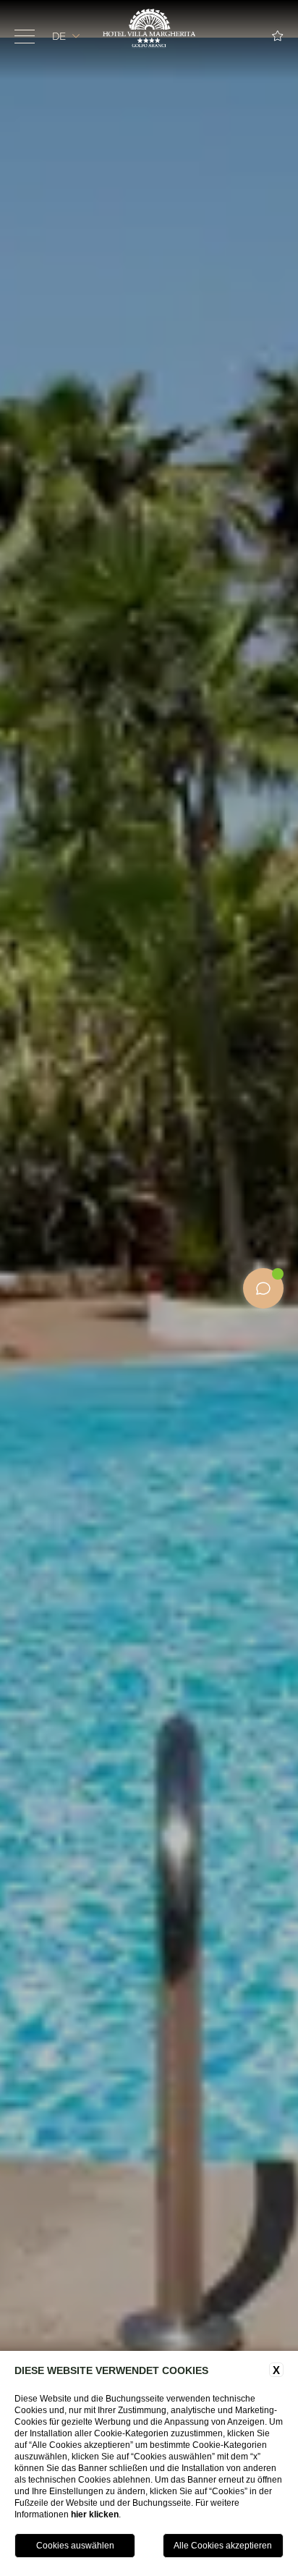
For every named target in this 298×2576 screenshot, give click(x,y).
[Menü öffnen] (25, 36)
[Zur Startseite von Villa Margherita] (149, 29)
